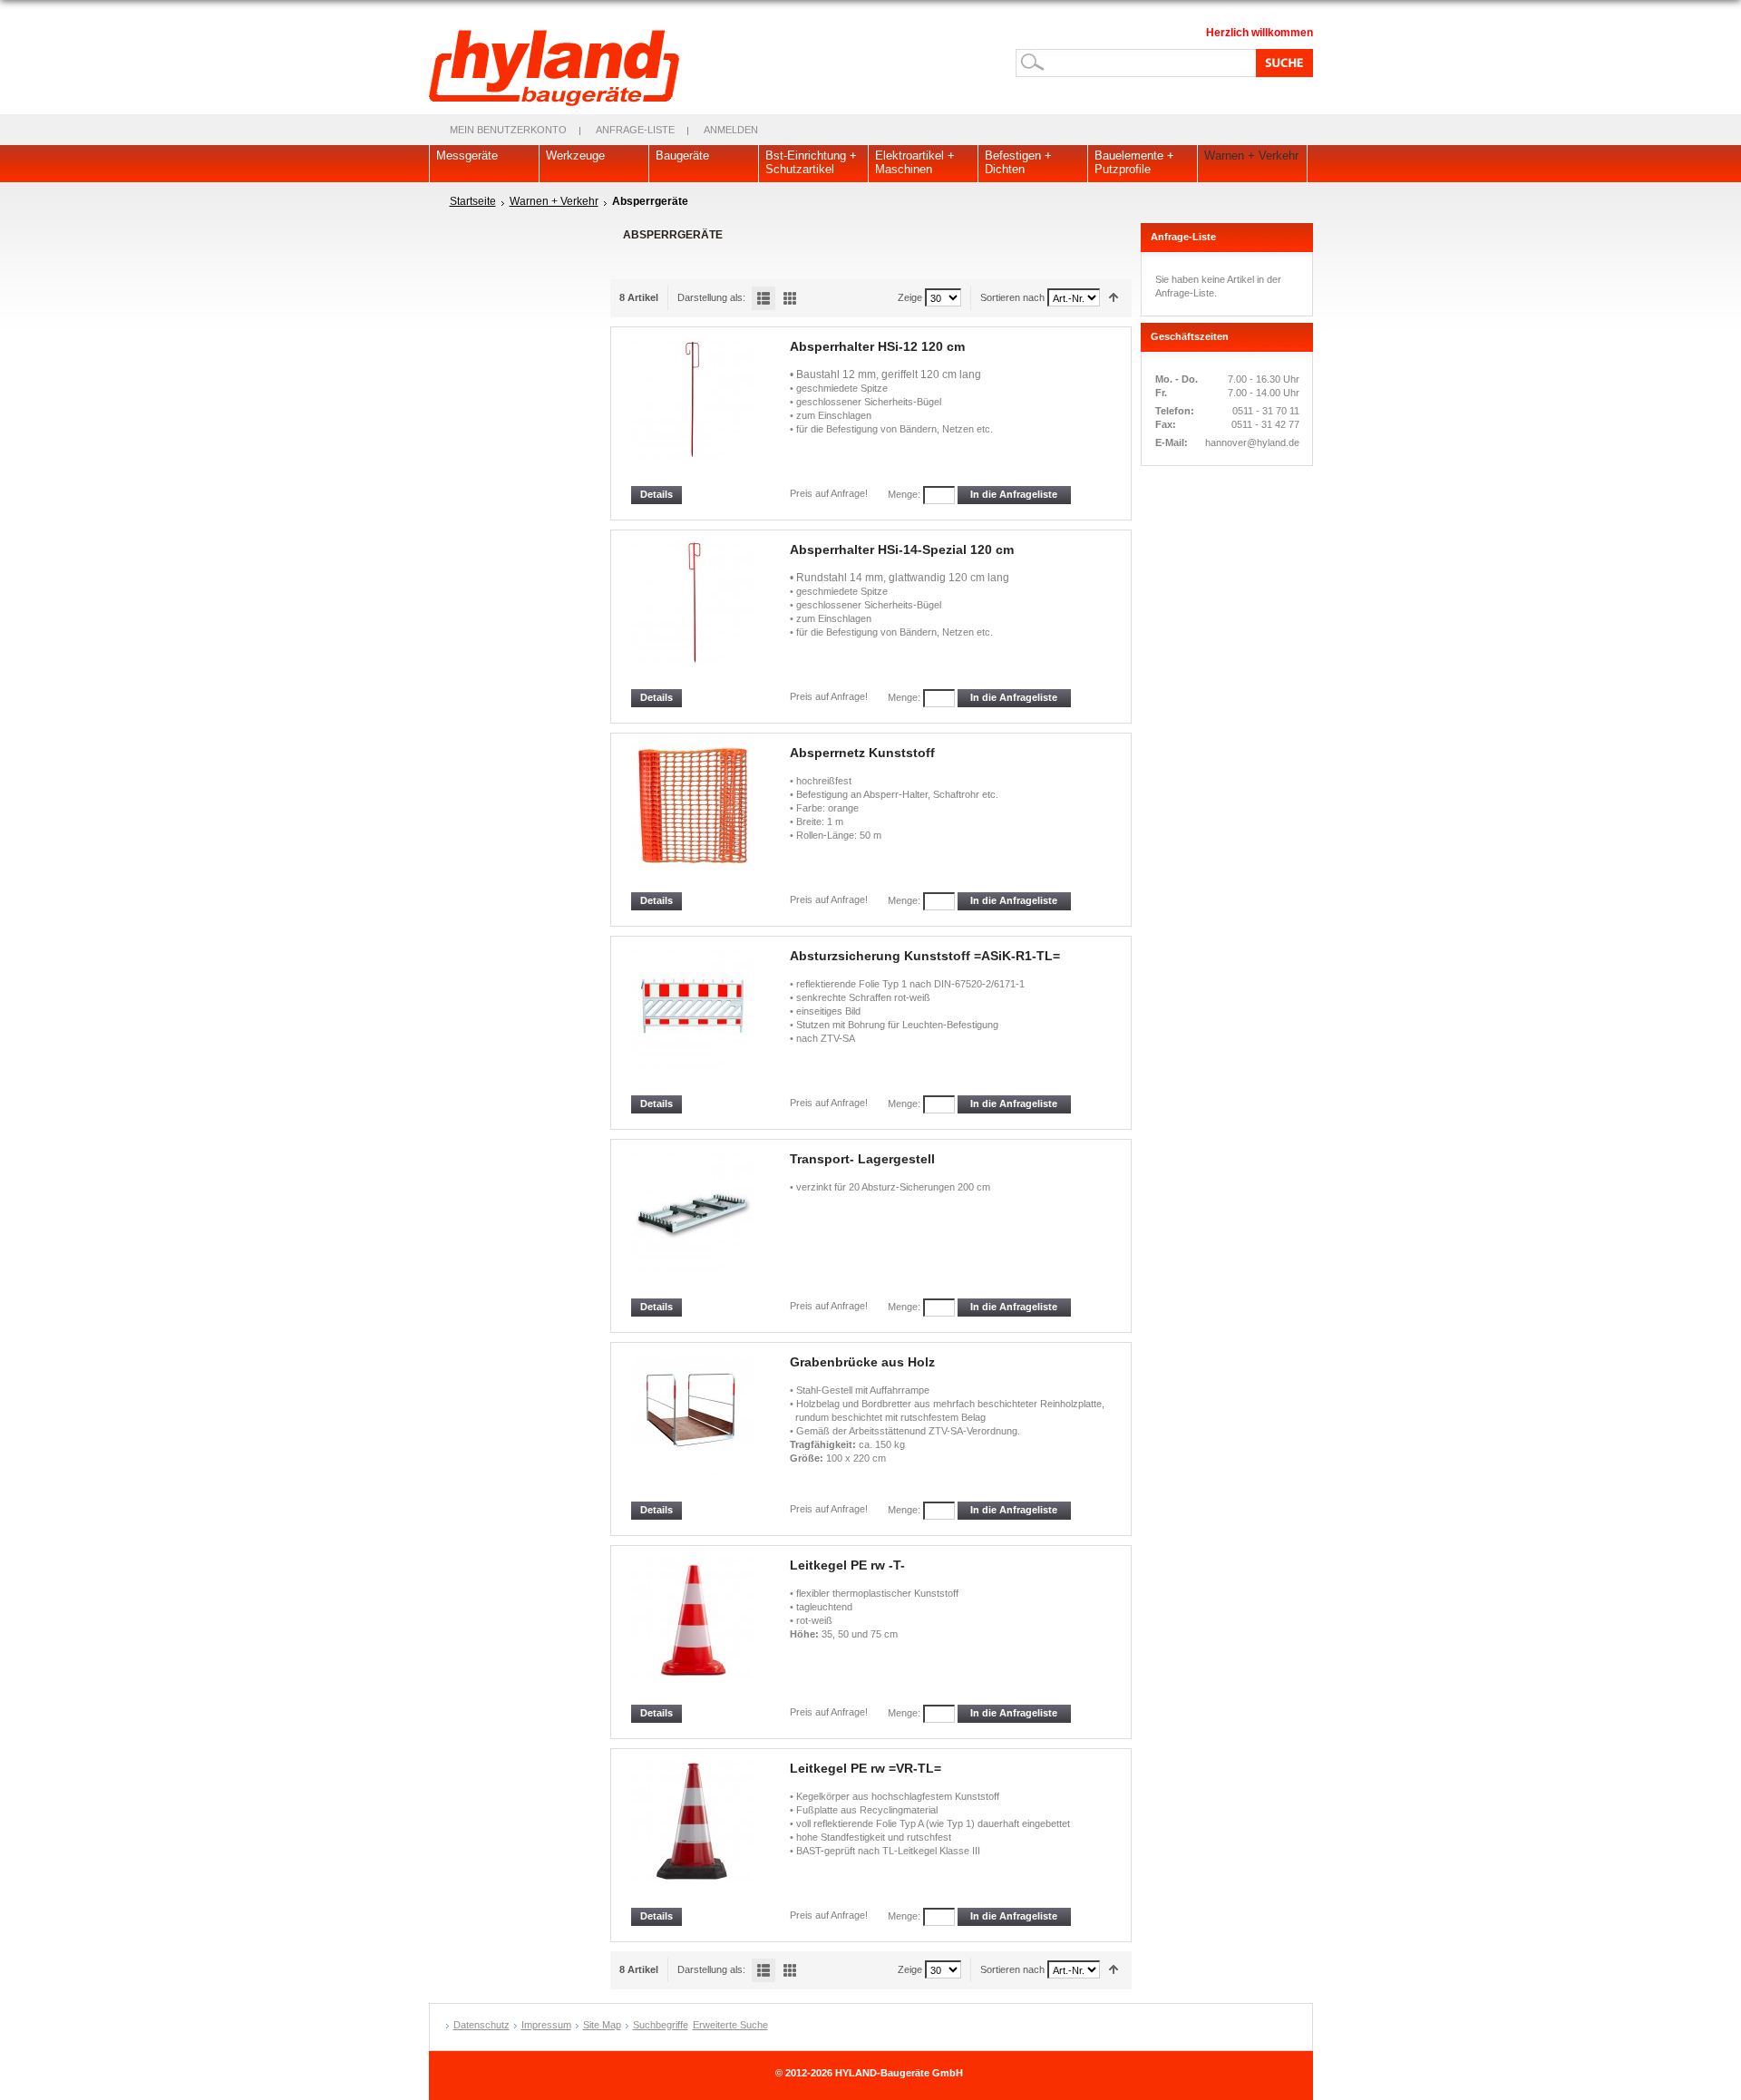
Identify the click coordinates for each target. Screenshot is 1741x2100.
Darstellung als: (711, 297)
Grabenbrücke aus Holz (862, 1362)
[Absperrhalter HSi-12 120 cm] (694, 412)
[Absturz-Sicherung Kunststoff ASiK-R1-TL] (694, 1021)
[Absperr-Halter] (694, 615)
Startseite (473, 201)
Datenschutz (481, 2025)
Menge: (904, 494)
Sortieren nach (1012, 297)
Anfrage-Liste (635, 130)
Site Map (602, 2025)
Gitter (790, 298)
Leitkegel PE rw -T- (847, 1565)
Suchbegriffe (661, 2025)
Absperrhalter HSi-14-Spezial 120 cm (902, 549)
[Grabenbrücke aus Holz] (694, 1428)
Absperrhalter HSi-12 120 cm (877, 346)
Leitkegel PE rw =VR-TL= (866, 1768)
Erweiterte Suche (730, 2025)
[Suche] (1281, 63)
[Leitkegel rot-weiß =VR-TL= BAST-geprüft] (694, 1834)
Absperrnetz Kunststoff (862, 753)
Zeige (910, 297)
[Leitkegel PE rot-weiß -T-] (694, 1631)
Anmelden (731, 130)
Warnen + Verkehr (554, 201)
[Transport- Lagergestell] (694, 1225)
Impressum (546, 2025)
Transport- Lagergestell (862, 1159)
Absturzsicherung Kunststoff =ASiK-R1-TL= (925, 956)
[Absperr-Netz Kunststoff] (694, 818)
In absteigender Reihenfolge (1114, 298)
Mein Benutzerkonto (508, 130)
